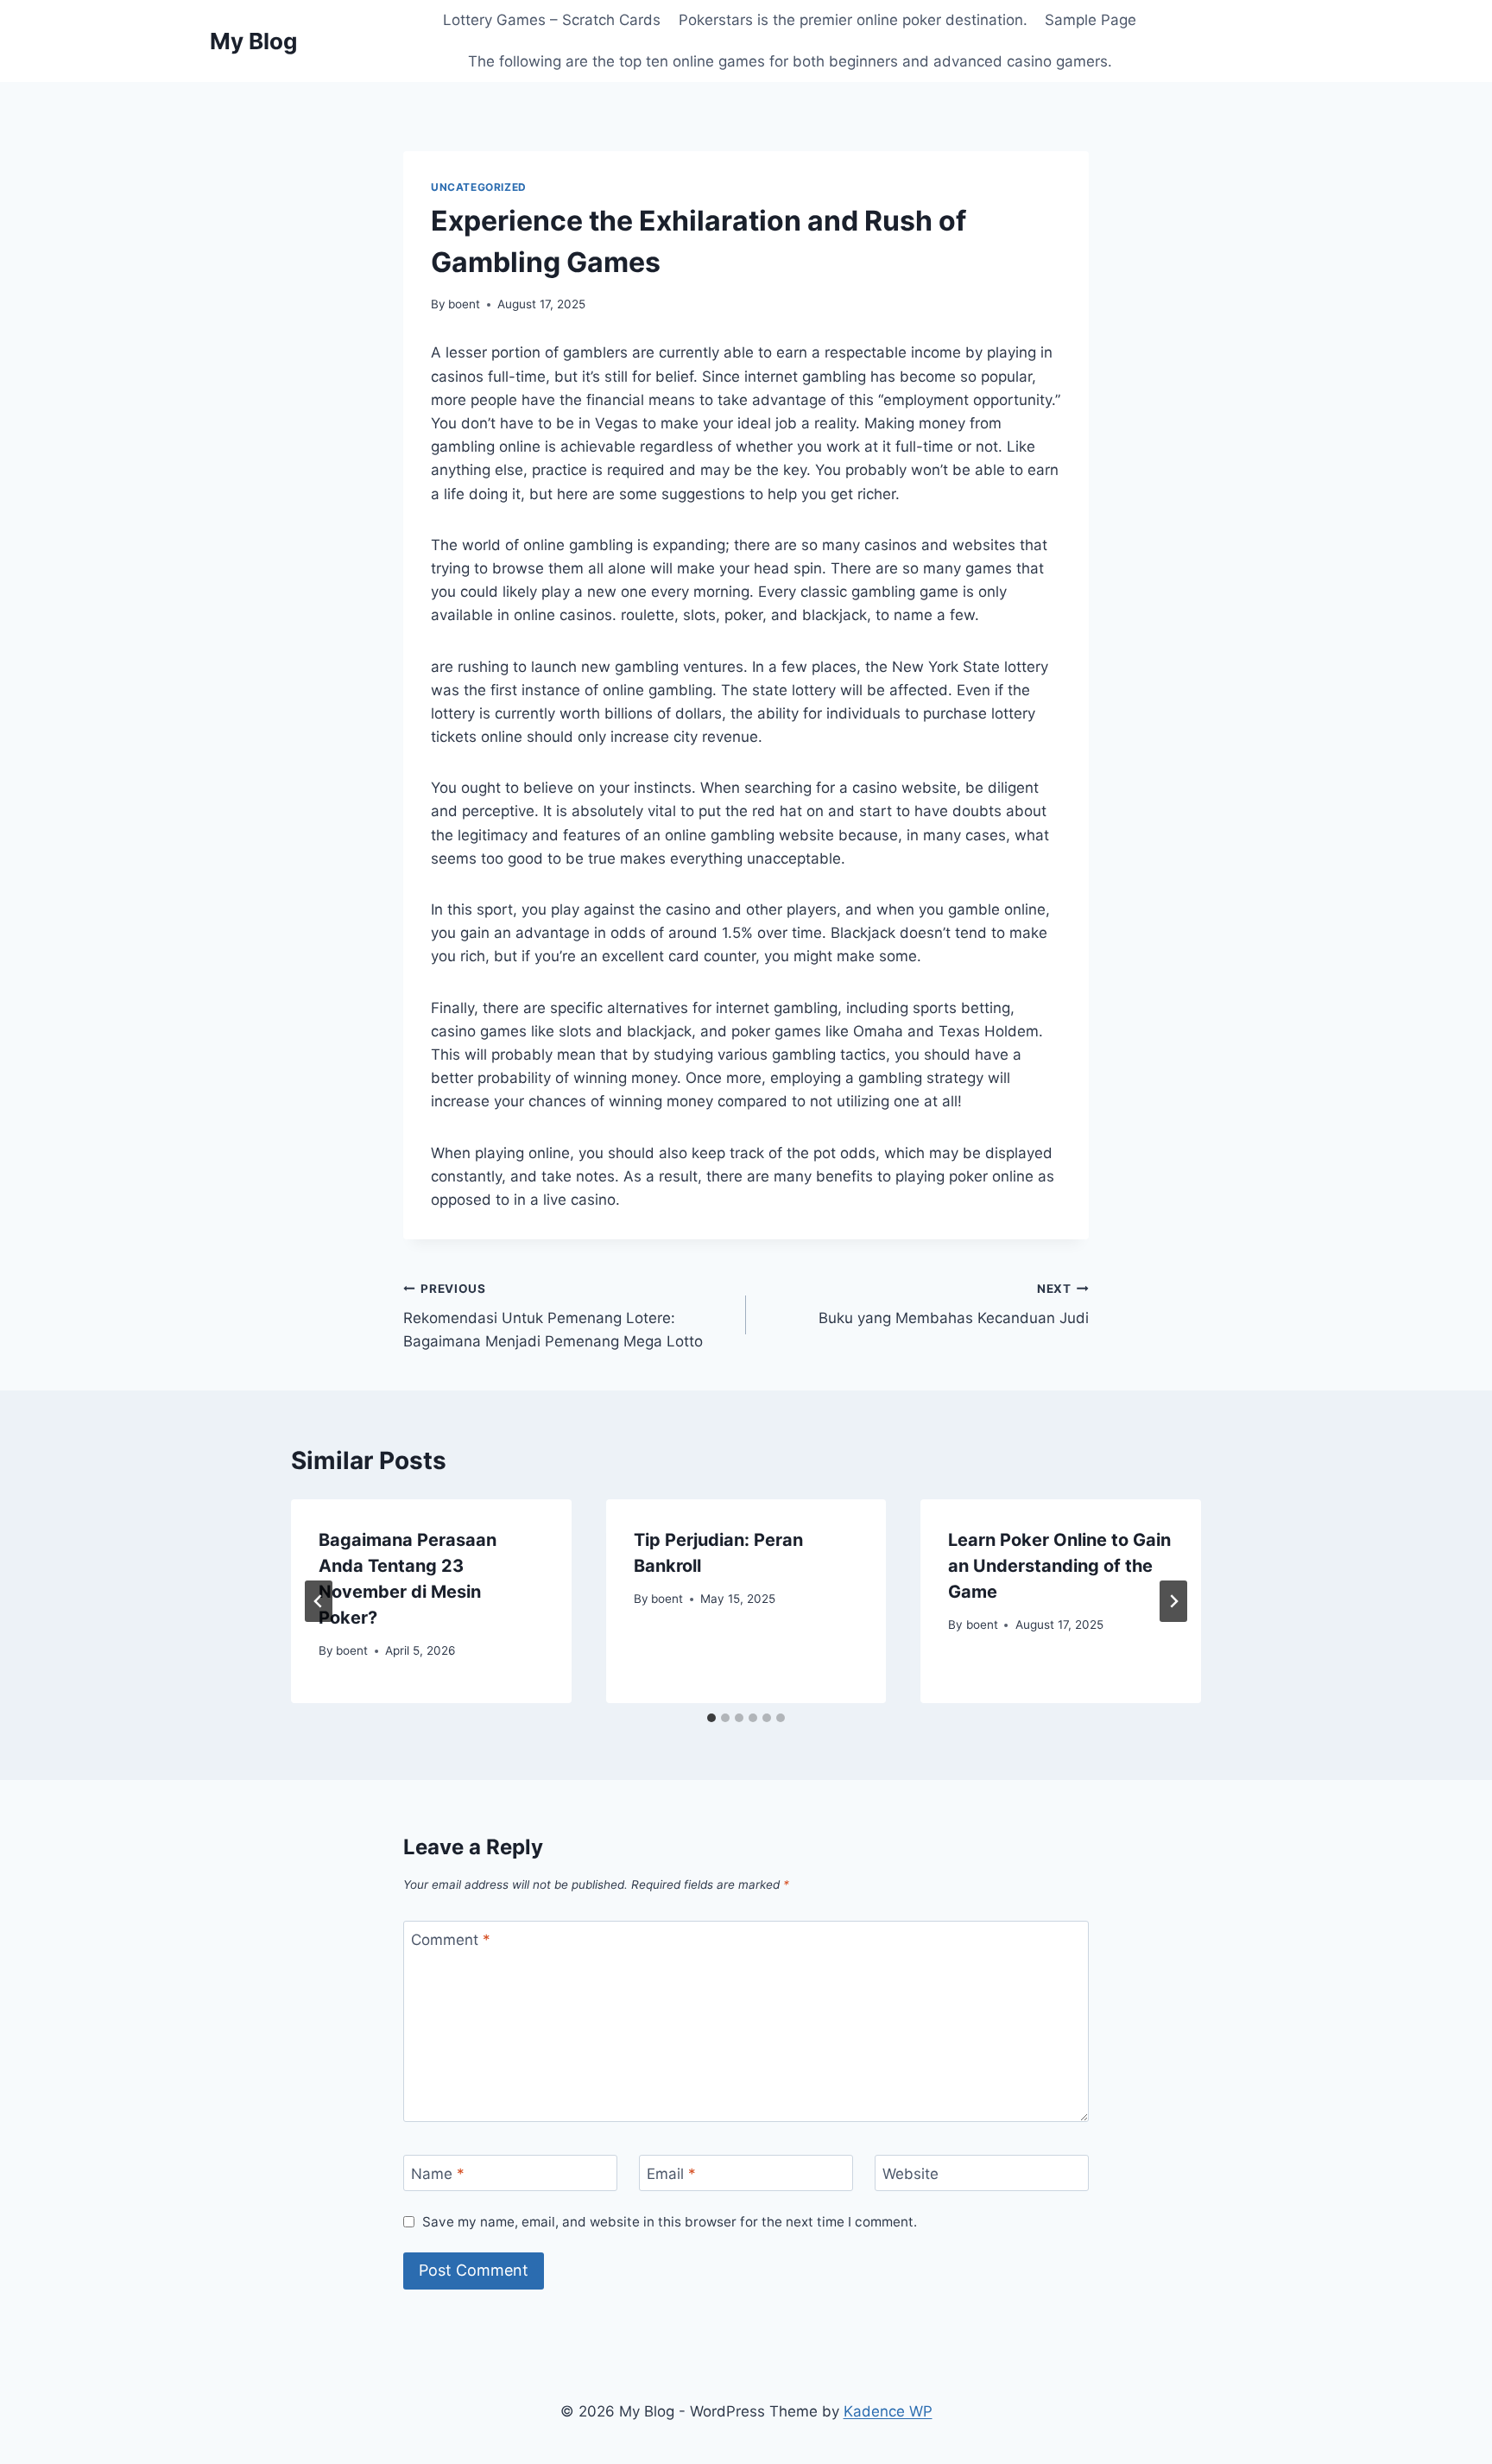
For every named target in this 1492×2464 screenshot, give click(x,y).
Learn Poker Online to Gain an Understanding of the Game (1059, 1566)
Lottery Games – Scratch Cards (552, 20)
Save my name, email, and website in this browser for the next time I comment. (670, 2222)
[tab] (711, 1718)
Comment (451, 1940)
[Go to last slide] (319, 1601)
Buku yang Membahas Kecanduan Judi (954, 1305)
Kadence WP (888, 2411)
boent (464, 304)
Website (910, 2174)
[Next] (1173, 1601)
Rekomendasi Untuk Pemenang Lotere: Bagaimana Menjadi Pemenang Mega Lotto (553, 1316)
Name (438, 2174)
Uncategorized (479, 187)
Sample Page (1091, 20)
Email (671, 2174)
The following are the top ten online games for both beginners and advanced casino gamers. (790, 61)
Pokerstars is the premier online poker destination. (853, 20)
